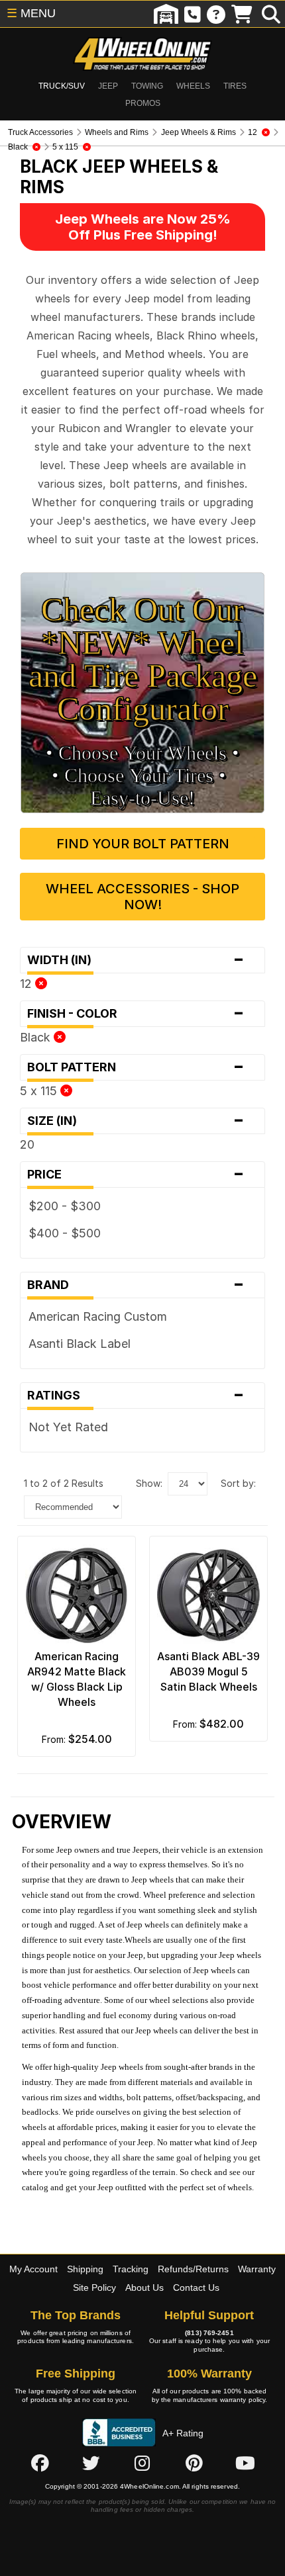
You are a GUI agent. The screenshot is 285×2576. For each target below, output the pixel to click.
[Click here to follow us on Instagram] (142, 2463)
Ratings (136, 1396)
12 (28, 984)
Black (37, 1037)
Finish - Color (136, 1014)
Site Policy (94, 2287)
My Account (33, 2269)
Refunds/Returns (193, 2269)
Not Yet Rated (68, 1427)
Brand (136, 1285)
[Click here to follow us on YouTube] (245, 2463)
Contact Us (196, 2287)
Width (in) (136, 960)
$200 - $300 (65, 1206)
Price (136, 1175)
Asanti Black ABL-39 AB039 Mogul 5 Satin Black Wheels (208, 1671)
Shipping (85, 2269)
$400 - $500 (65, 1233)
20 (27, 1144)
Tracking (131, 2269)
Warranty (257, 2269)
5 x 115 (40, 1091)
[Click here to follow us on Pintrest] (194, 2463)
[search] (271, 14)
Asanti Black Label (80, 1344)
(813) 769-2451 (209, 2333)
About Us (144, 2287)
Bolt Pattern (136, 1067)
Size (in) (136, 1121)
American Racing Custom (98, 1316)
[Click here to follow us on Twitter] (91, 2463)
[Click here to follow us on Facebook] (40, 2463)
